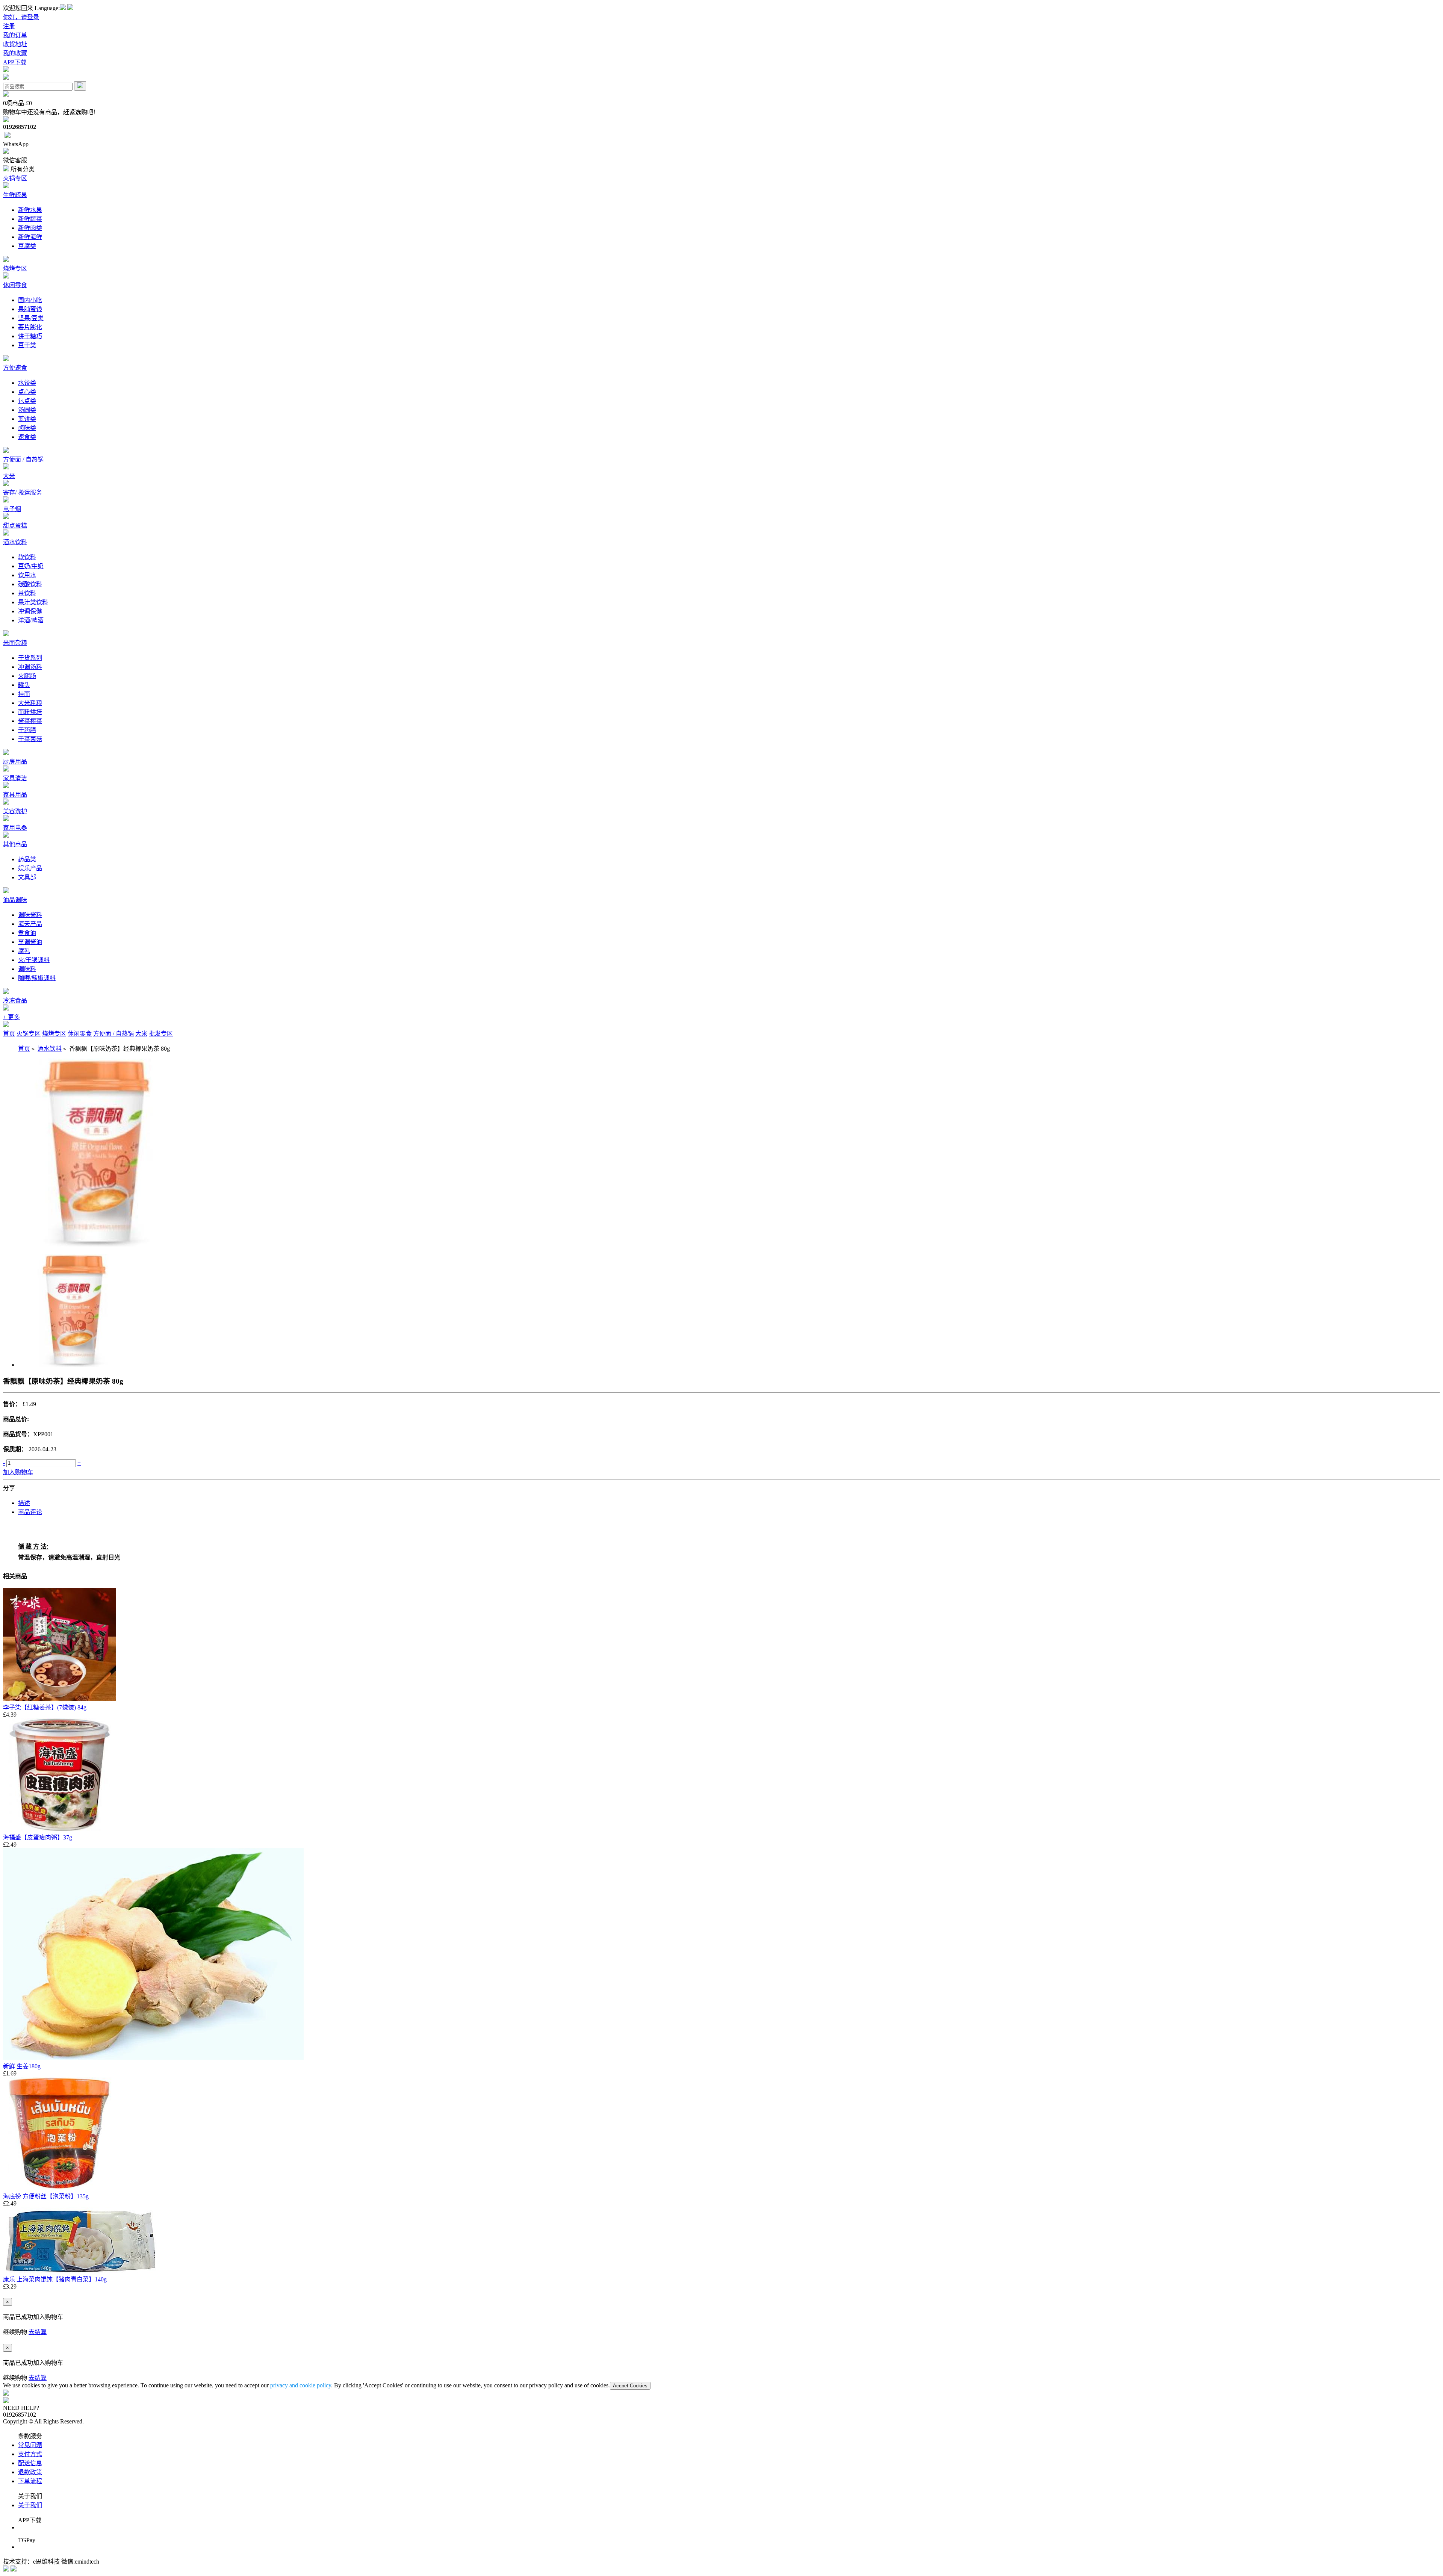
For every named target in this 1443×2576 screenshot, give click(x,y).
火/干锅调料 (34, 960)
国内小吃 (30, 300)
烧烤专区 (15, 268)
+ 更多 (11, 1017)
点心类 (27, 392)
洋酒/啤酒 (31, 620)
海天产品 (30, 924)
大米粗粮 (30, 703)
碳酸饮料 (30, 584)
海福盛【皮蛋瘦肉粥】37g (38, 1837)
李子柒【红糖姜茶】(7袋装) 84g (45, 1707)
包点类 (27, 401)
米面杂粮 (15, 643)
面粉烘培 (30, 712)
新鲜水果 (30, 210)
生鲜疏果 (15, 195)
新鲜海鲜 (30, 237)
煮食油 (27, 933)
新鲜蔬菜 (30, 219)
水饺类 (27, 383)
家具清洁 (15, 778)
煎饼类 (27, 419)
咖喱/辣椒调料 (37, 978)
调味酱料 (30, 915)
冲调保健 (30, 611)
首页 (9, 1034)
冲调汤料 (30, 667)
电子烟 (12, 509)
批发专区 (161, 1034)
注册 (9, 26)
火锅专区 (15, 178)
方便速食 (15, 368)
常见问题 (30, 2445)
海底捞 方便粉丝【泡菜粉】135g (46, 2196)
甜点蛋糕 (15, 526)
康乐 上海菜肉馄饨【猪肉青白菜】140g (55, 2279)
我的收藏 (15, 53)
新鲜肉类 (30, 228)
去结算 (38, 2332)
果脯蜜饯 (30, 309)
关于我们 (30, 2505)
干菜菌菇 (30, 739)
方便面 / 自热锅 (23, 459)
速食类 (27, 437)
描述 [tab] (24, 1503)
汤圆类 (27, 410)
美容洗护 (15, 811)
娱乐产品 (30, 868)
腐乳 (24, 951)
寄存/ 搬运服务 (23, 492)
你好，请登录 (21, 17)
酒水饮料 (15, 542)
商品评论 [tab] (30, 1512)
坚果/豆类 (31, 318)
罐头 (24, 685)
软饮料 (27, 557)
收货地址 (15, 44)
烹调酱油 (30, 942)
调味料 (27, 969)
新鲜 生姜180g (22, 2066)
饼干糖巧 (30, 336)
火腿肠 (27, 676)
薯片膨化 (30, 327)
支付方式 (30, 2454)
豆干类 (27, 345)
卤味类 (27, 428)
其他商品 (15, 844)
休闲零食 (15, 285)
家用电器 (15, 828)
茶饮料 (27, 593)
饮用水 (27, 575)
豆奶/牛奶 (31, 566)
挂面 (24, 694)
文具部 (27, 877)
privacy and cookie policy (301, 2385)
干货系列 (30, 658)
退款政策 (30, 2472)
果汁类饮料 (33, 602)
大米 (9, 476)
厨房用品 (15, 762)
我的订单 (15, 35)
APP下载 (15, 62)
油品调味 (15, 900)
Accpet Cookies (630, 2386)
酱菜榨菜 (30, 721)
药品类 (27, 859)
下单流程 (30, 2481)
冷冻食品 (15, 1001)
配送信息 (30, 2463)
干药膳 (27, 730)
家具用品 (15, 795)
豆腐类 (27, 246)
